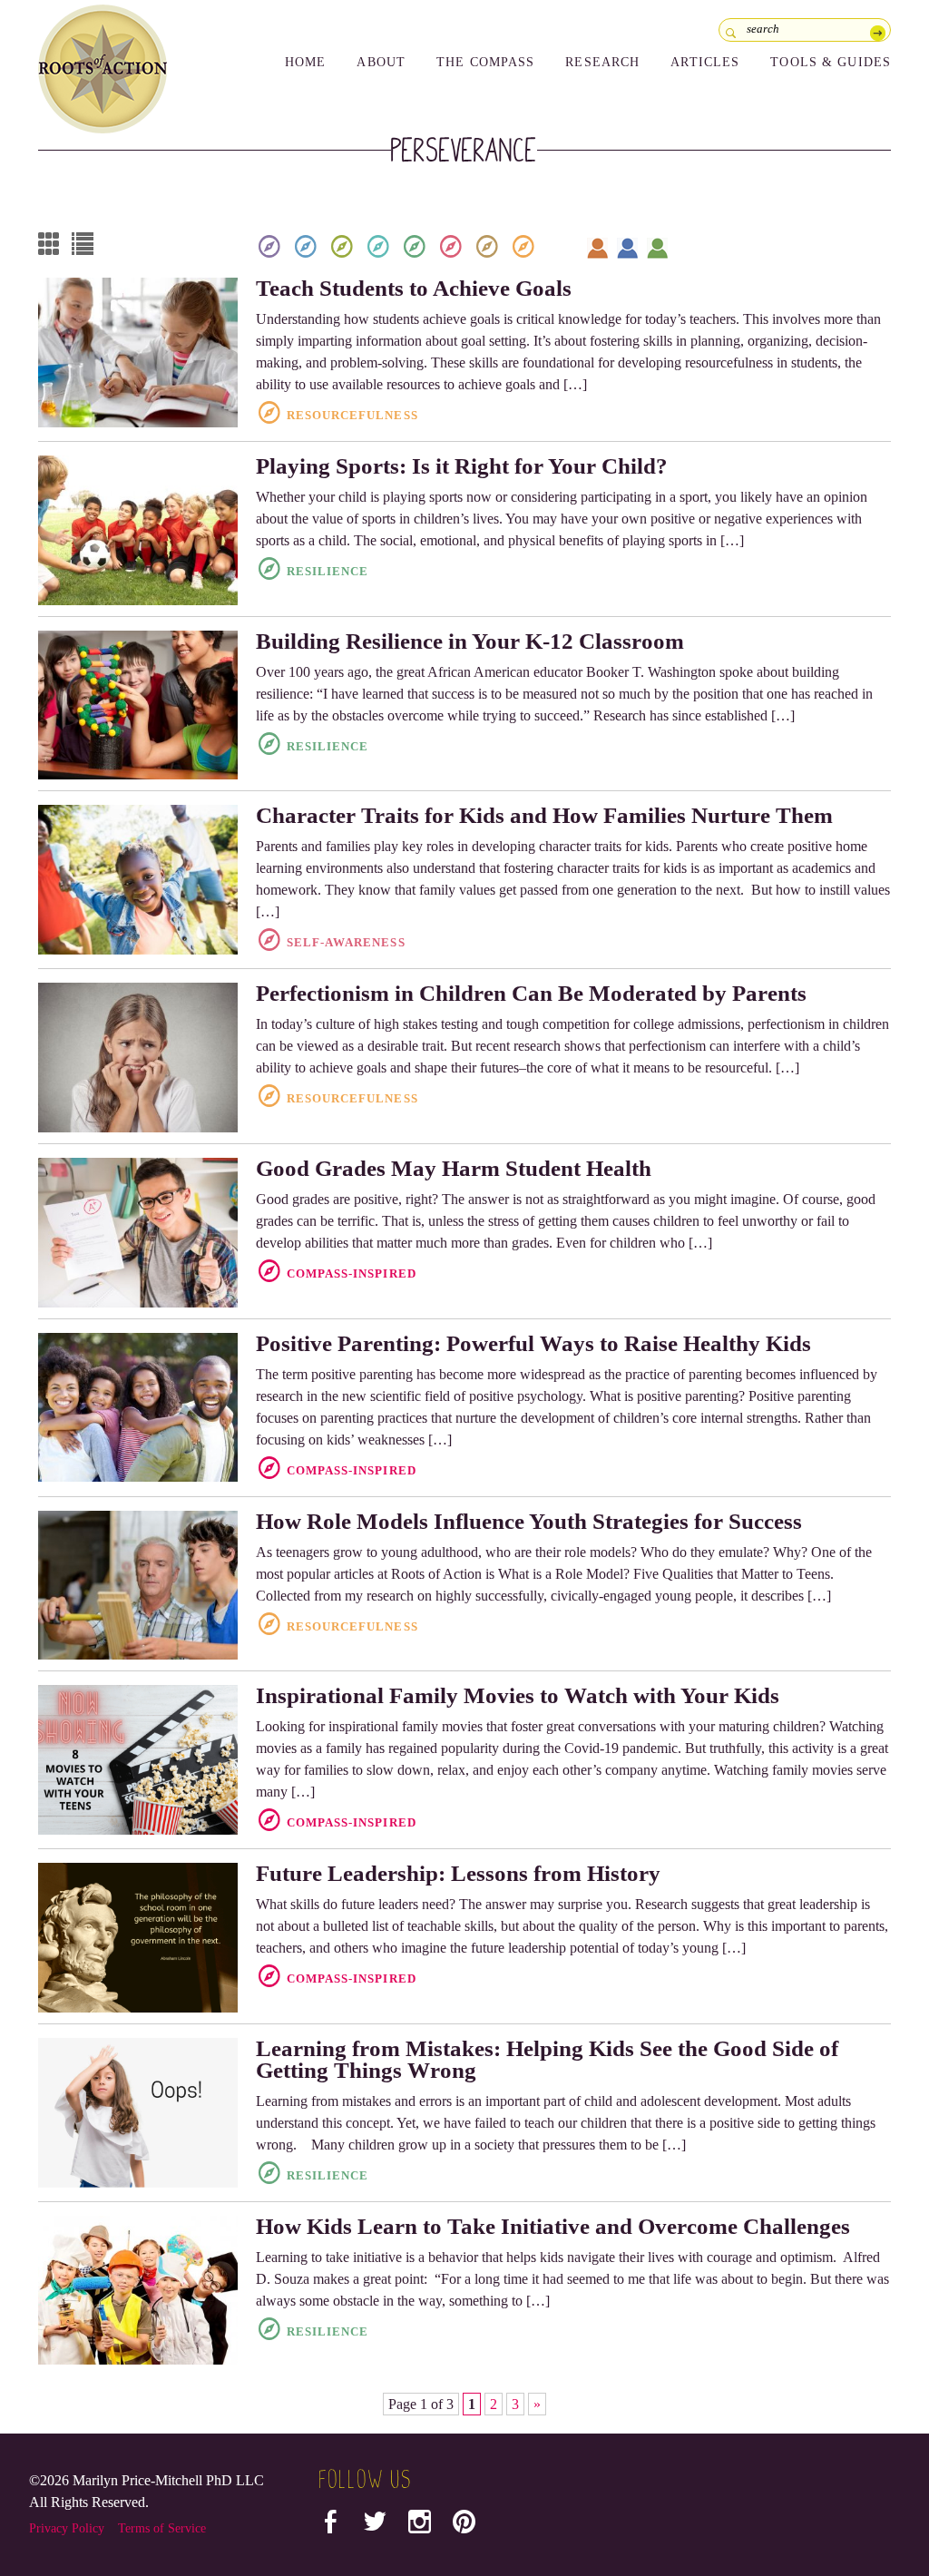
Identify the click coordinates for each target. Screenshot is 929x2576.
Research (602, 62)
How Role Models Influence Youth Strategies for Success (529, 1521)
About (381, 62)
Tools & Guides (831, 62)
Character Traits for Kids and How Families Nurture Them (544, 815)
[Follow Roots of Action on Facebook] (331, 2526)
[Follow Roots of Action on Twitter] (375, 2526)
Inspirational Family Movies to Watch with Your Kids (518, 1695)
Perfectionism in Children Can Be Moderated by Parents (531, 993)
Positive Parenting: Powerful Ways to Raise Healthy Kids (533, 1343)
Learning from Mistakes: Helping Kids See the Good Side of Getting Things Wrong (547, 2059)
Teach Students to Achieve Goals (414, 288)
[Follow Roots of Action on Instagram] (420, 2526)
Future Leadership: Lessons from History (458, 1873)
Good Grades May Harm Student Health (454, 1168)
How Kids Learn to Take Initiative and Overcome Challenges (553, 2226)
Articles (705, 62)
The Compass (485, 62)
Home (305, 62)
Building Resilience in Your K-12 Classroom (470, 641)
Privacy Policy (67, 2528)
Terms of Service (162, 2528)
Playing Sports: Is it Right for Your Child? (462, 466)
